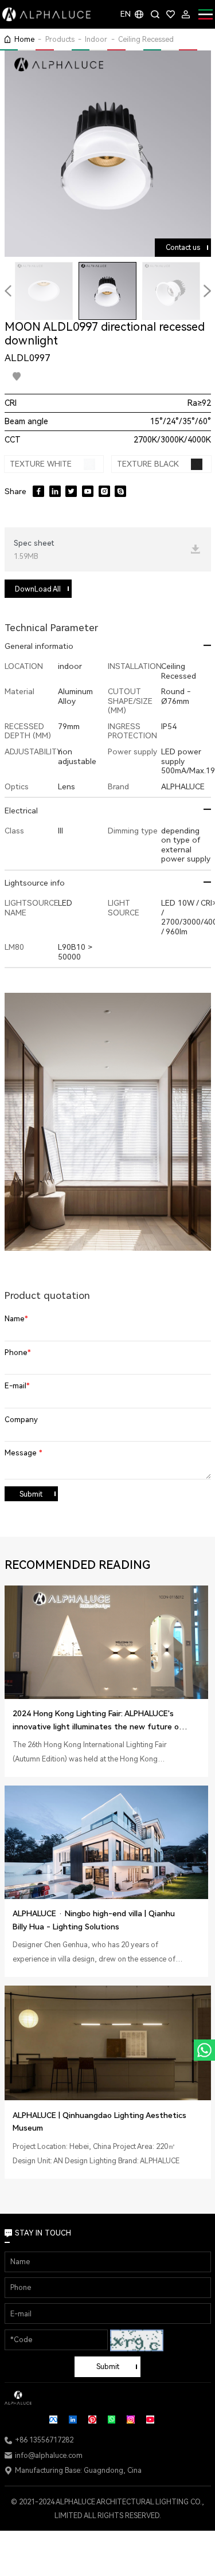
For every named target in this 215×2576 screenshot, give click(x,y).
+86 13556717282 (44, 2440)
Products (60, 39)
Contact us (183, 247)
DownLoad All (38, 589)
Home (24, 39)
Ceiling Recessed (146, 39)
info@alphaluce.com (49, 2455)
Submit (31, 1494)
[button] (8, 291)
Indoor (96, 39)
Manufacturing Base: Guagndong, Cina (78, 2470)
